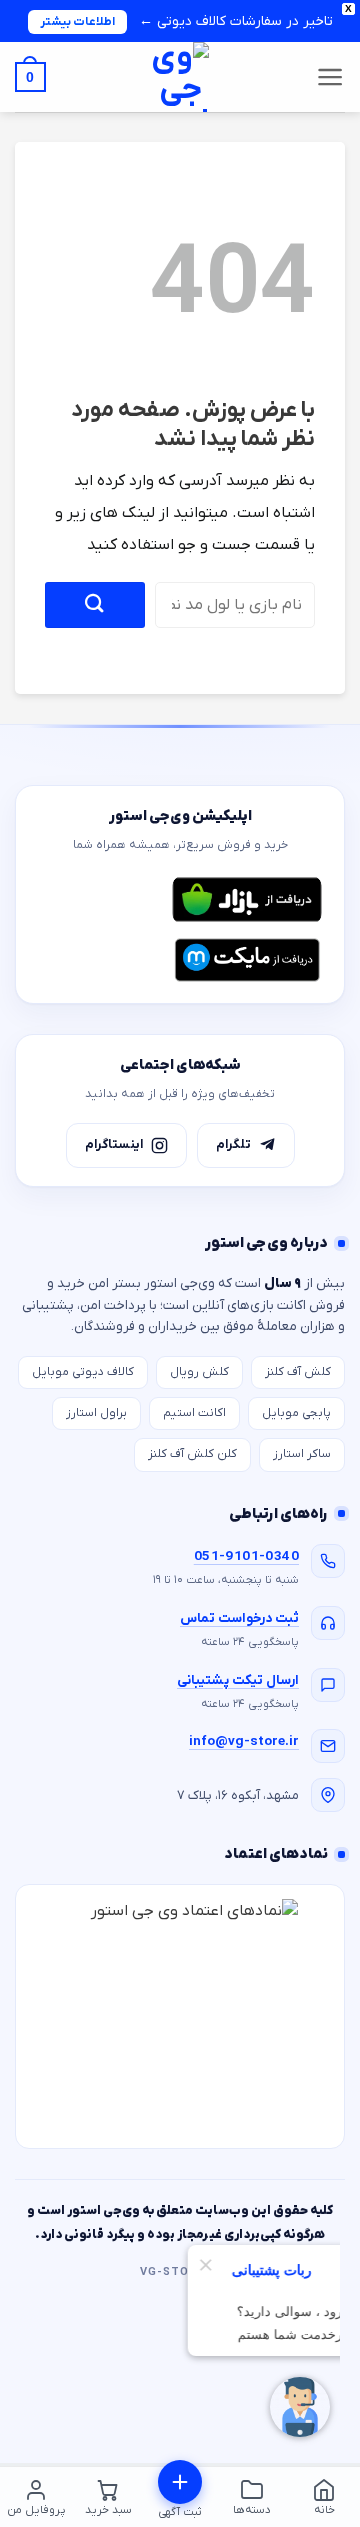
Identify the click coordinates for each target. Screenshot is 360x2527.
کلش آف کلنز (298, 1372)
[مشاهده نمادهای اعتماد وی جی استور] (180, 2016)
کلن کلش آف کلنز (192, 1454)
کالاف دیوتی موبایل (83, 1372)
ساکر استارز (302, 1454)
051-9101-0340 (246, 1556)
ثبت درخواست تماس (239, 1618)
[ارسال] (95, 604)
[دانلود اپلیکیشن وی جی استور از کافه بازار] (247, 900)
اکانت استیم (194, 1413)
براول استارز (96, 1413)
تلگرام (233, 1144)
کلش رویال (199, 1372)
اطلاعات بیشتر (77, 22)
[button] (330, 77)
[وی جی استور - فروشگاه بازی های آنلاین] (180, 77)
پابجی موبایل (296, 1413)
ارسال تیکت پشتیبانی (238, 1680)
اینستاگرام (114, 1144)
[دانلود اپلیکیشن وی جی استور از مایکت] (247, 960)
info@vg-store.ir (244, 1741)
